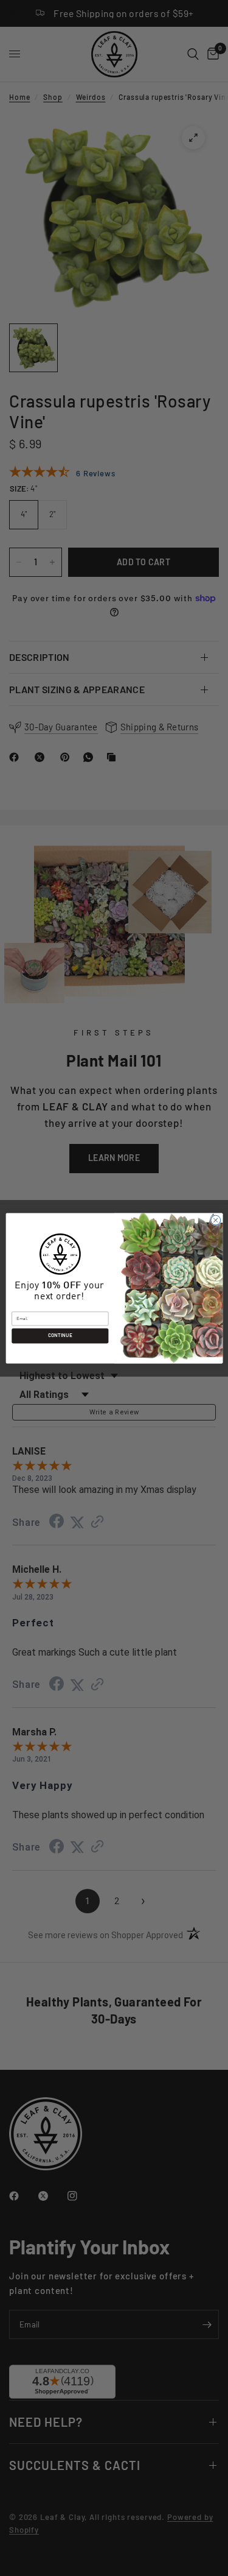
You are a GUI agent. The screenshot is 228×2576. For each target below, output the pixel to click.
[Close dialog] (215, 1220)
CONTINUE (60, 1336)
